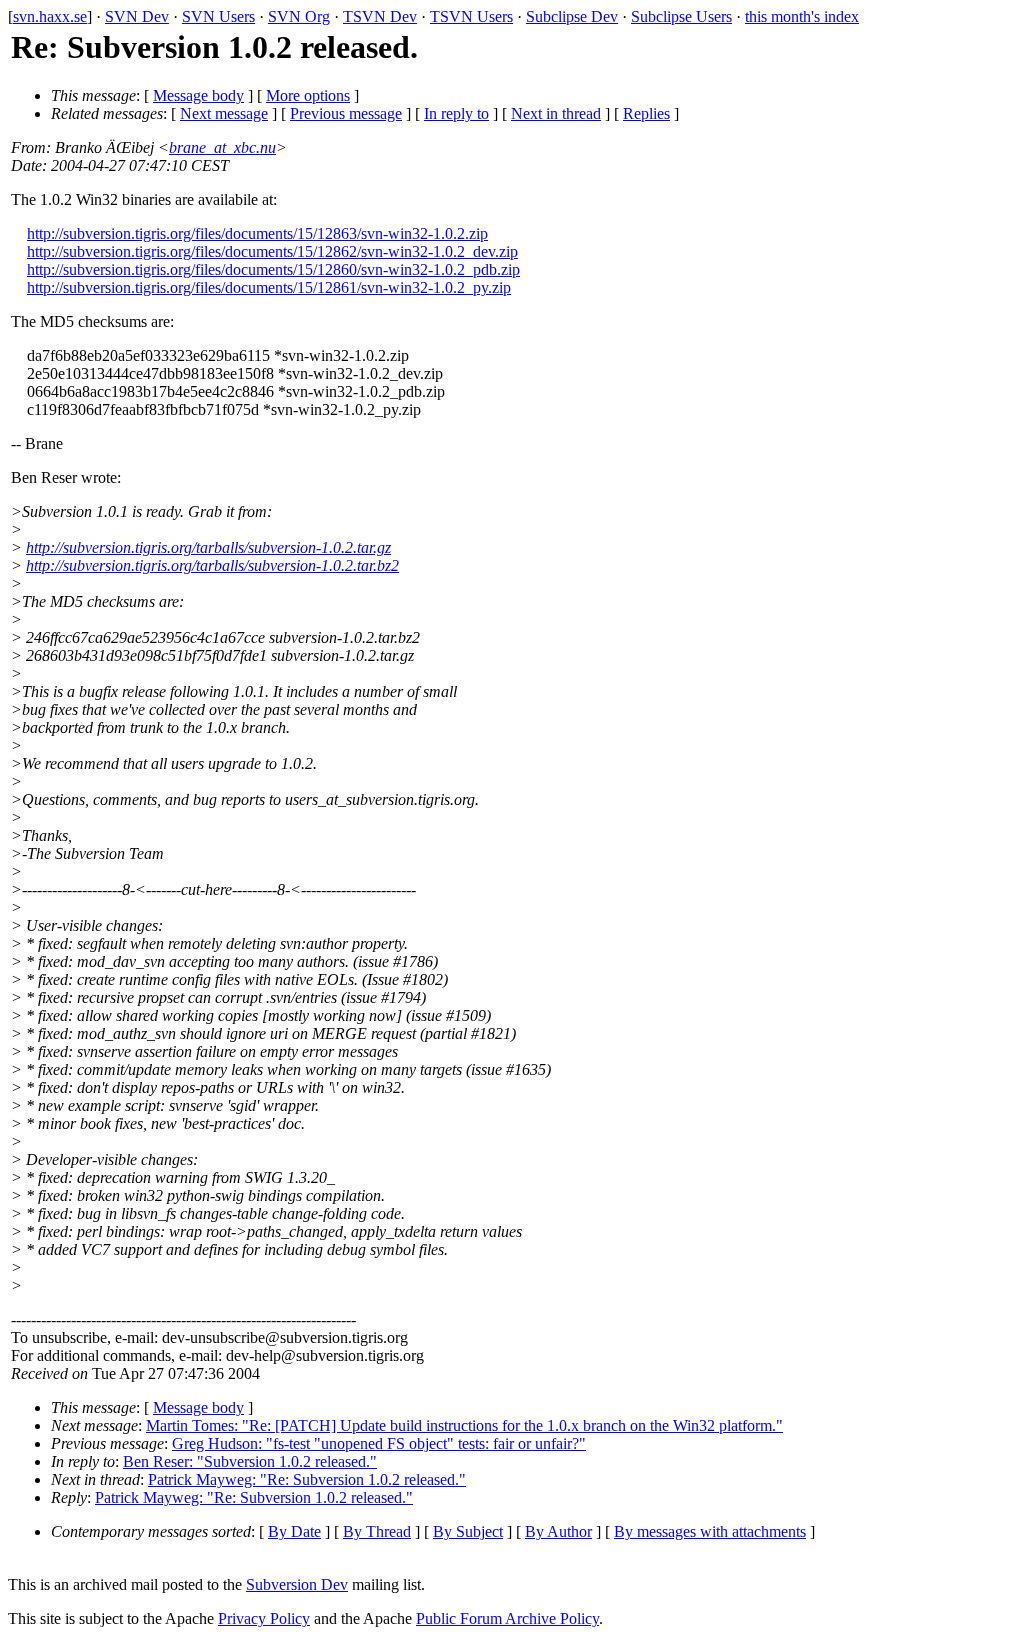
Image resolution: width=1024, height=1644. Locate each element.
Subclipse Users (681, 16)
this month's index (802, 16)
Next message (224, 113)
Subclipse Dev (572, 16)
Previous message (346, 113)
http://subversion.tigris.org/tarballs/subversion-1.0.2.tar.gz (208, 547)
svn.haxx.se (50, 16)
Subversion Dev (297, 1584)
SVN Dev (137, 16)
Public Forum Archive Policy (507, 1618)
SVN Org (299, 16)
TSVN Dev (380, 16)
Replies (646, 113)
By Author (558, 1531)
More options (308, 95)
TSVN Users (471, 16)
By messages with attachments (710, 1531)
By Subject (468, 1531)
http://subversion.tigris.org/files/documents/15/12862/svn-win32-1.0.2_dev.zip (272, 251)
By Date (294, 1531)
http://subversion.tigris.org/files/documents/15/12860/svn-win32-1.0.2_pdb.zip (273, 269)
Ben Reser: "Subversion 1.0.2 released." (250, 1461)
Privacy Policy (264, 1618)
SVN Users (218, 16)
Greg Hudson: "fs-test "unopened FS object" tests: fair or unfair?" (379, 1443)
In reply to (456, 113)
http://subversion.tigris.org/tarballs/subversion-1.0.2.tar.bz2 (212, 565)
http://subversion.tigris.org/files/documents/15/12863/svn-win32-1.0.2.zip (257, 233)
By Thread (377, 1531)
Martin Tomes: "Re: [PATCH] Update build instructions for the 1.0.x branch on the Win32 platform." (464, 1425)
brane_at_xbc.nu (222, 147)
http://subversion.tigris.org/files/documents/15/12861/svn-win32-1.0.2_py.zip (269, 287)
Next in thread (556, 113)
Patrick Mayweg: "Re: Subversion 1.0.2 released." (307, 1479)
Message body (198, 95)
